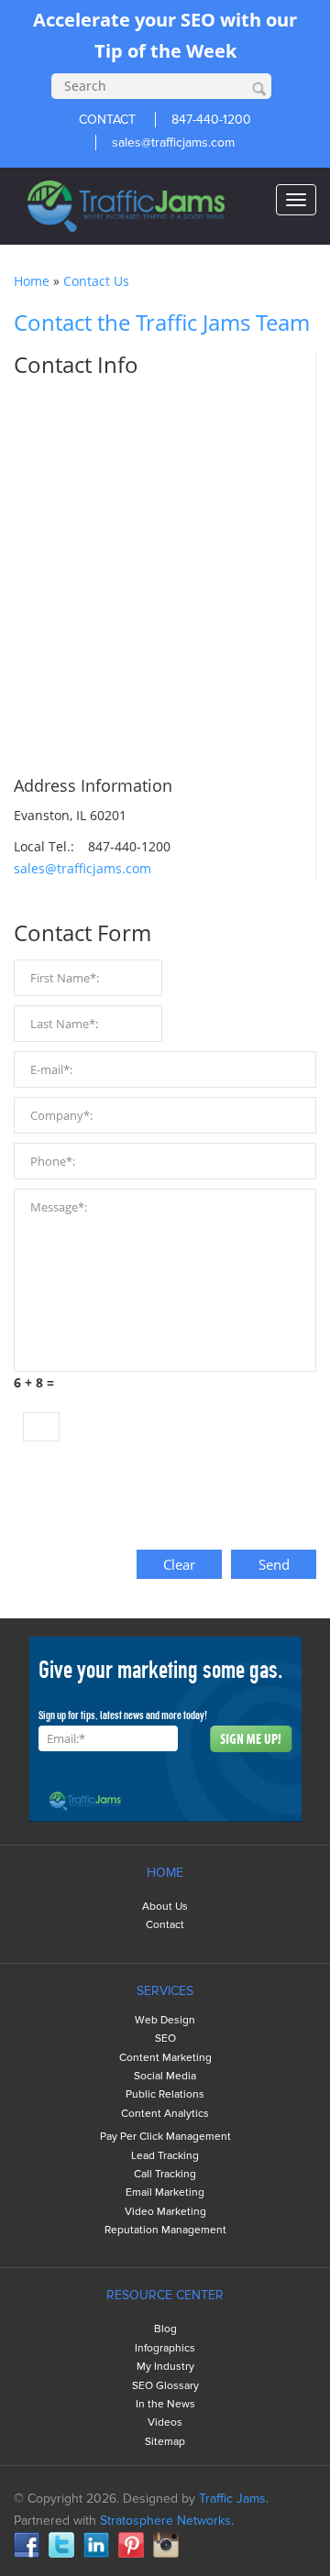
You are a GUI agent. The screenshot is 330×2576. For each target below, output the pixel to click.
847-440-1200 (211, 120)
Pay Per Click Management (165, 2137)
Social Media (165, 2076)
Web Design (165, 2020)
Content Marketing (165, 2058)
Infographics (165, 2348)
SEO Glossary (165, 2386)
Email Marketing (165, 2192)
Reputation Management (165, 2230)
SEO (165, 2039)
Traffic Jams (232, 2499)
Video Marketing (165, 2212)
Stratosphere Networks (165, 2521)
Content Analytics (165, 2114)
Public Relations (165, 2094)
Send (274, 1564)
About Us (165, 1907)
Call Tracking (165, 2174)
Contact (165, 1925)
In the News (165, 2404)
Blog (165, 2329)
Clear (179, 1564)
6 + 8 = (34, 1382)
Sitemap (165, 2442)
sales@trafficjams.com (173, 143)
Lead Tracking (165, 2156)
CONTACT (107, 120)
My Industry (165, 2367)
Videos (165, 2423)
